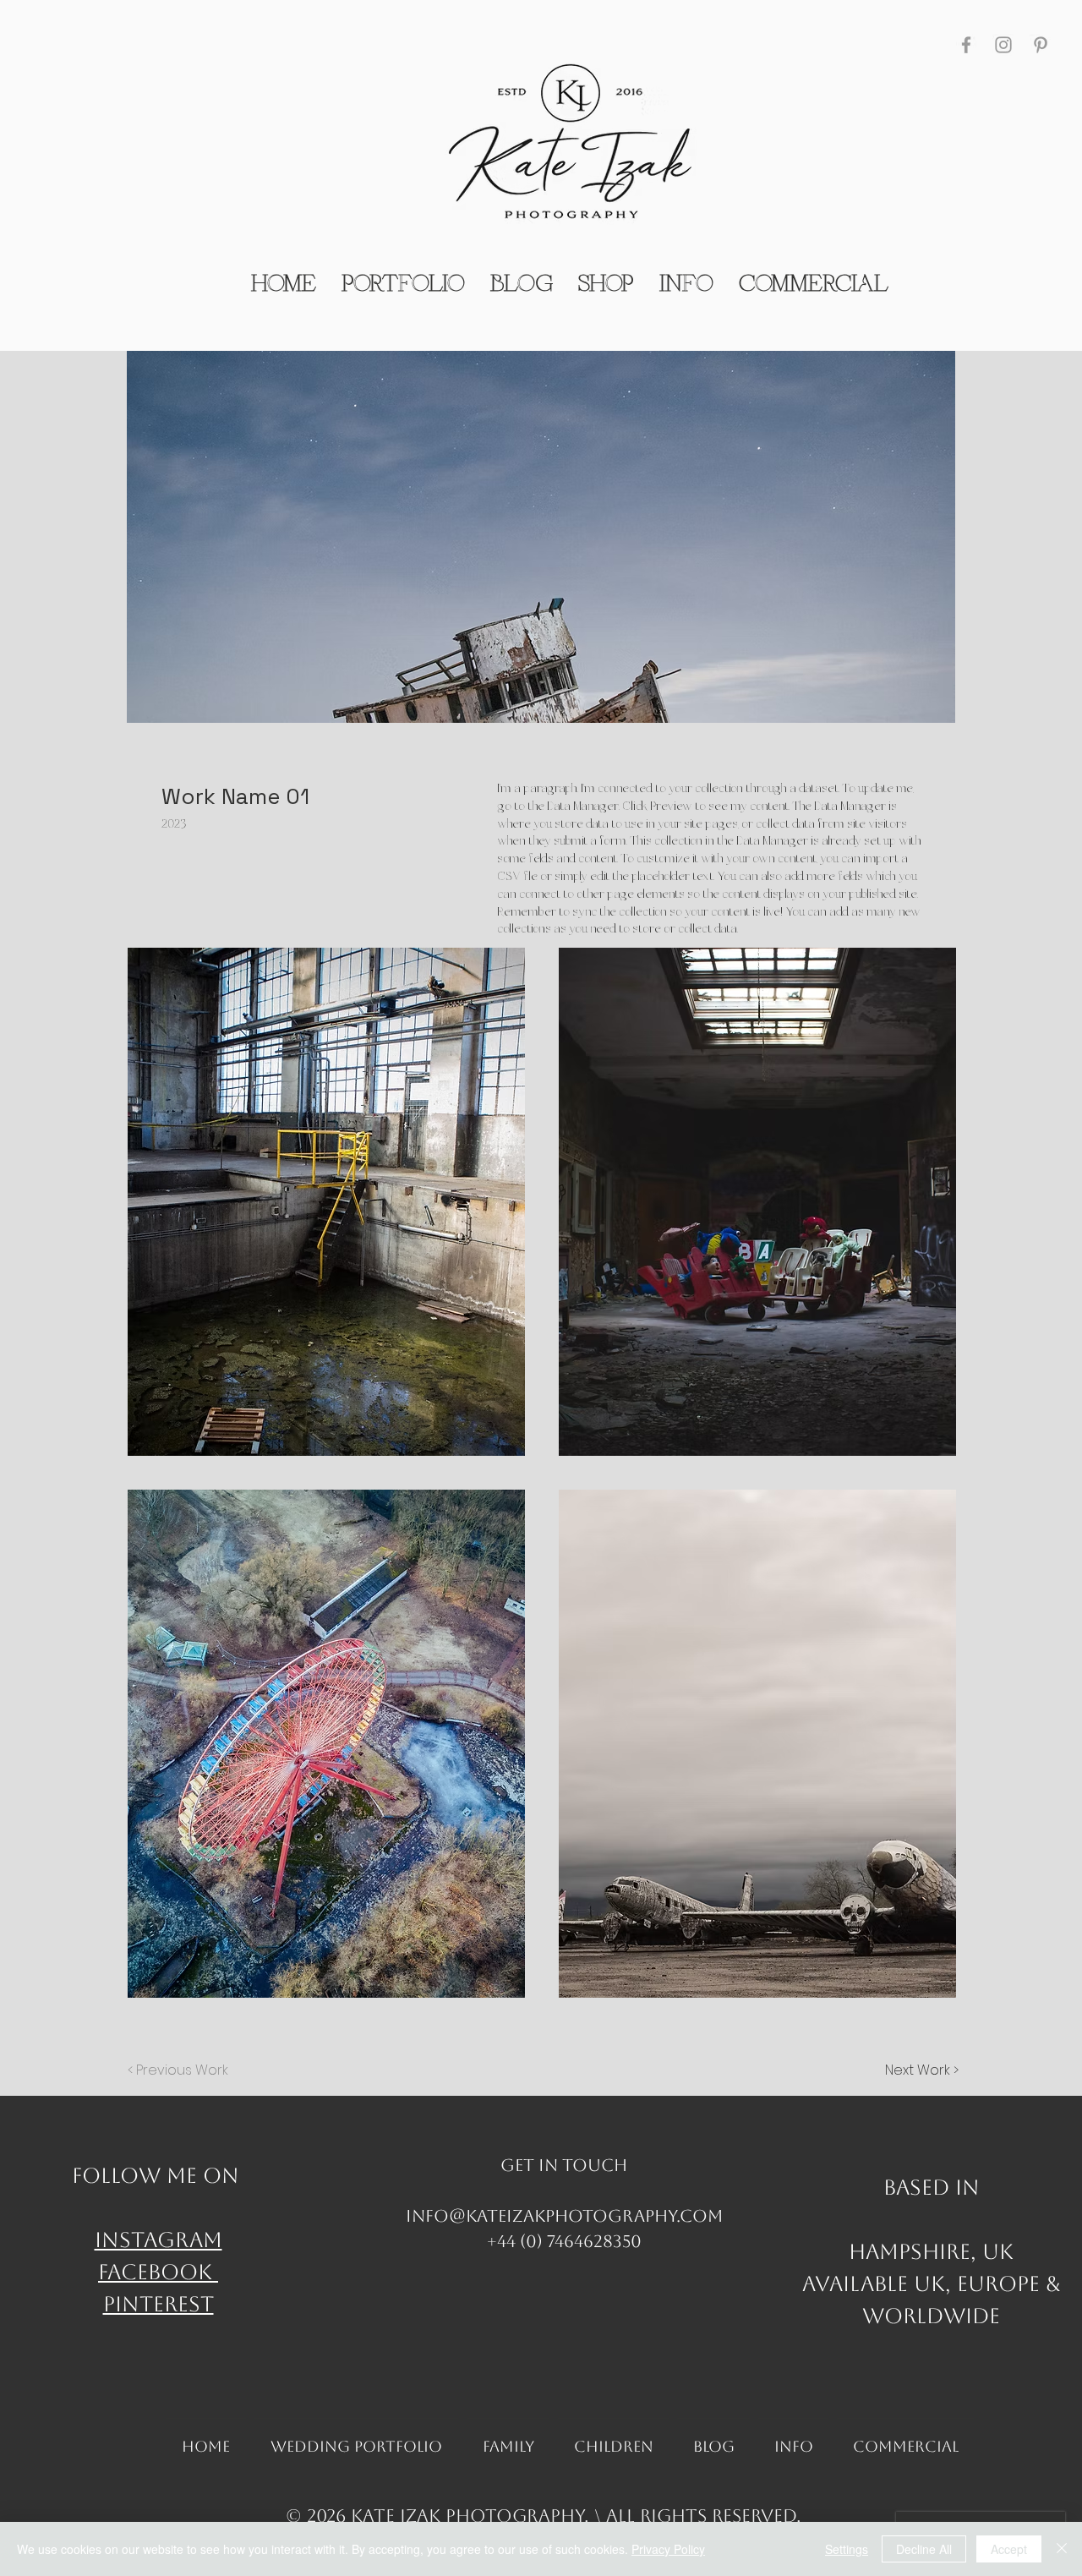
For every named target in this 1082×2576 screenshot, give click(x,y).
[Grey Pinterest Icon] (1041, 45)
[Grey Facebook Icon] (966, 45)
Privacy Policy (668, 2549)
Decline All (924, 2549)
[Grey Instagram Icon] (1003, 45)
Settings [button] (847, 2549)
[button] (326, 1202)
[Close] (1062, 2549)
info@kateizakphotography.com (564, 2216)
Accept (1009, 2549)
